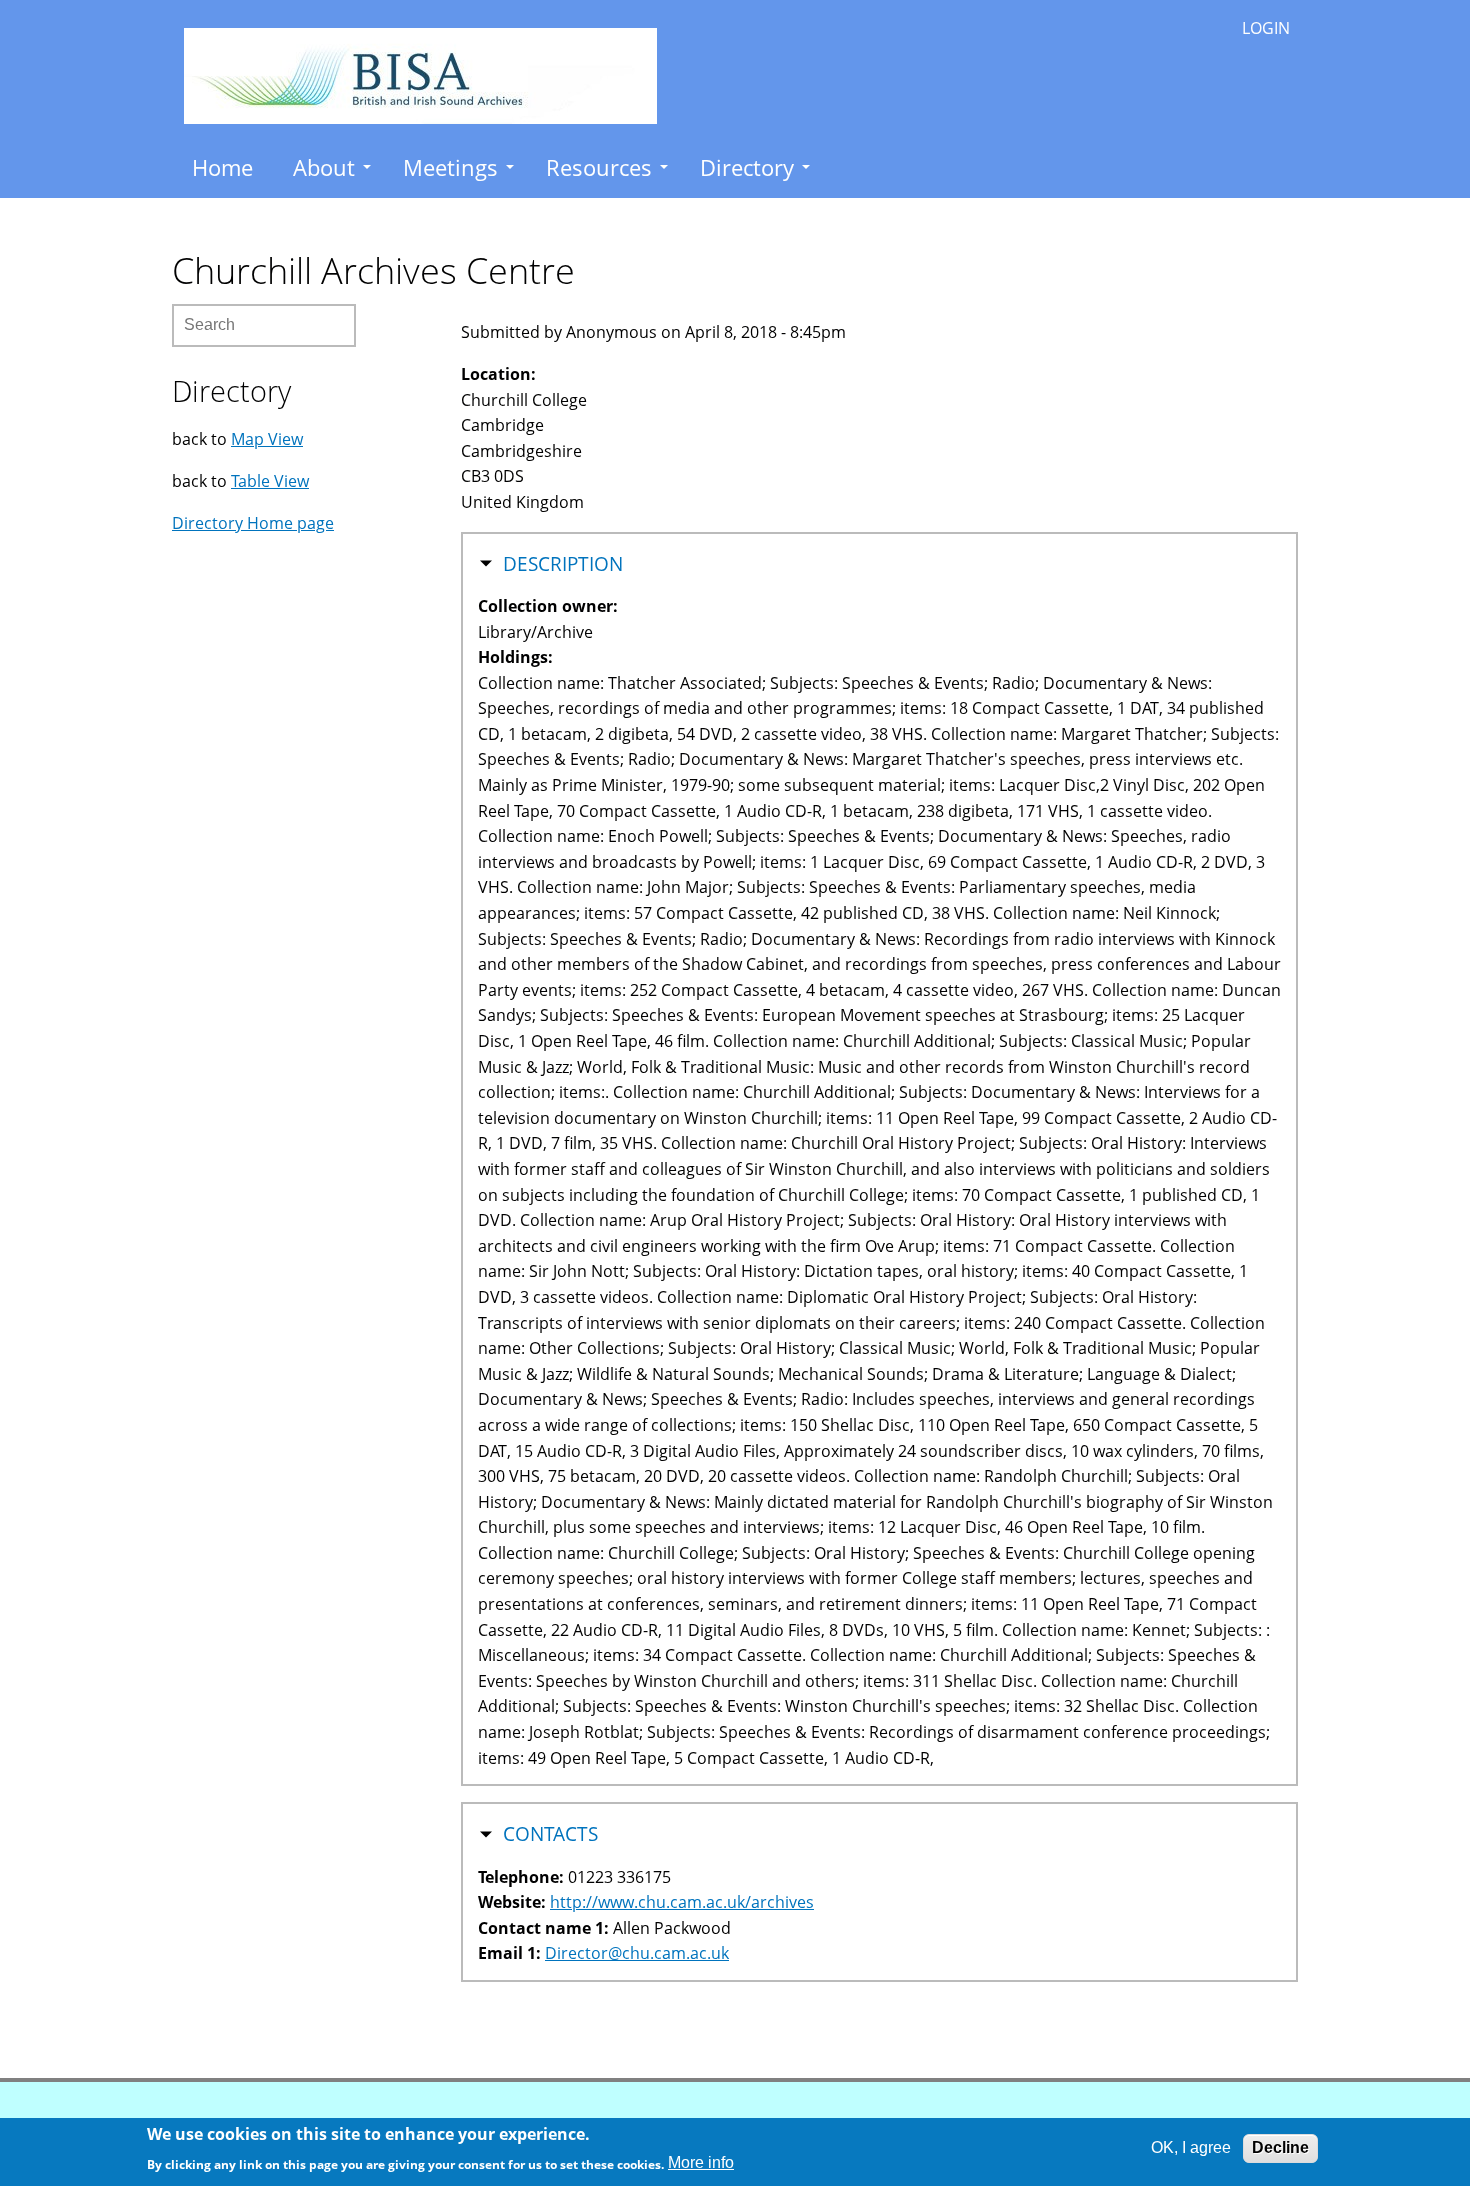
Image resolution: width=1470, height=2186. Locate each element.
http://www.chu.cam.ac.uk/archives (682, 1902)
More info (701, 2162)
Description (563, 564)
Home (222, 167)
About (324, 167)
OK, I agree (1191, 2147)
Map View (267, 439)
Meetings (450, 167)
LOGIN (1266, 28)
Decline (1280, 2147)
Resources (599, 167)
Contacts (550, 1834)
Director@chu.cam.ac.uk (637, 1953)
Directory (747, 167)
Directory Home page (253, 523)
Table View (270, 481)
